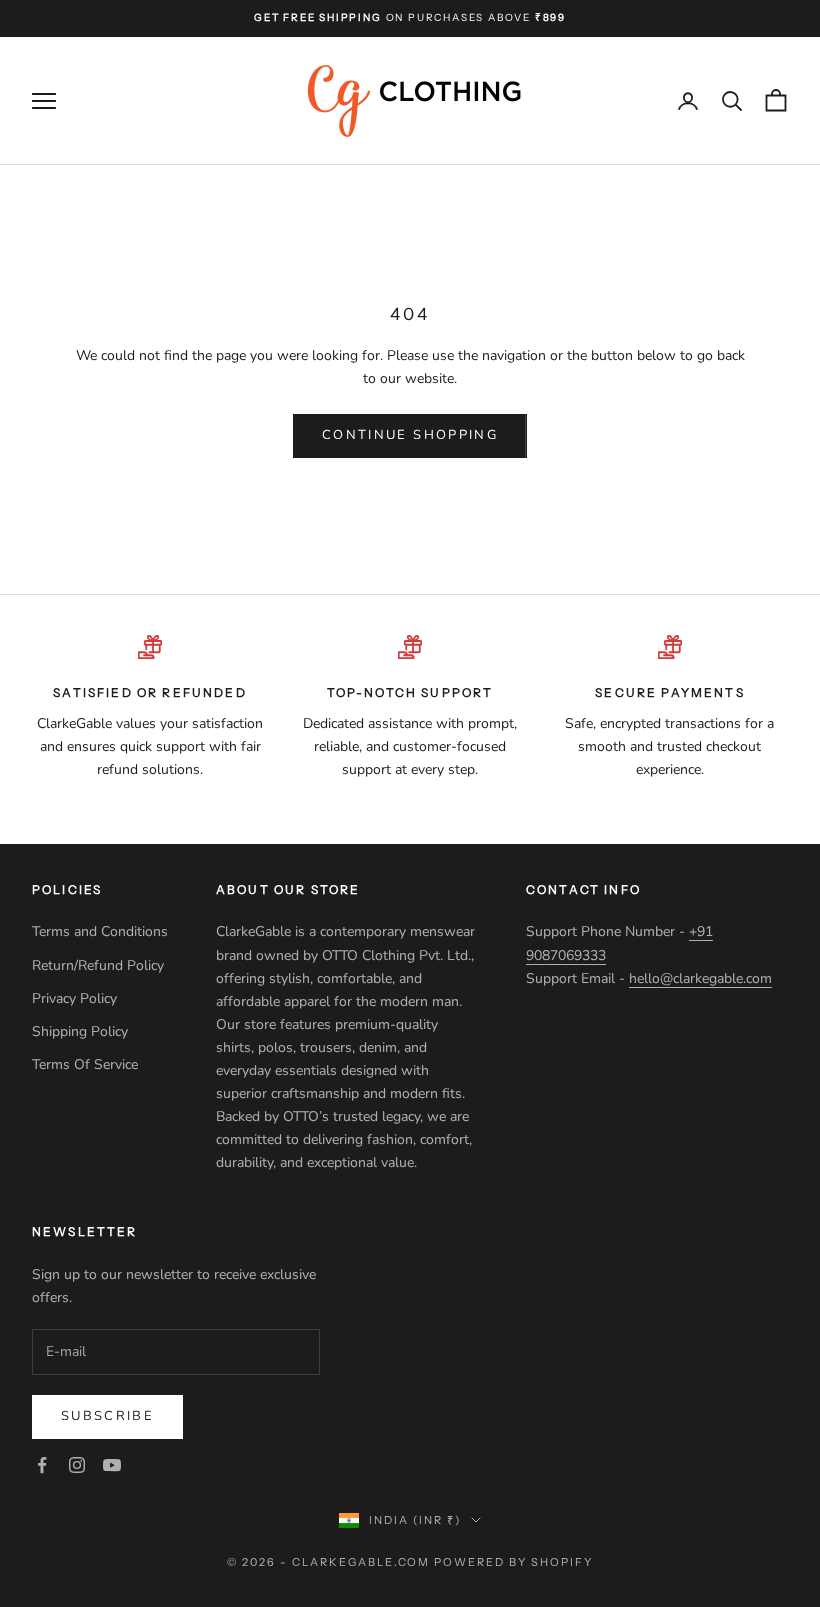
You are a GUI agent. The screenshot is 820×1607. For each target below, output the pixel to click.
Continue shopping (410, 435)
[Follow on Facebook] (42, 1465)
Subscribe (107, 1416)
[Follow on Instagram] (77, 1465)
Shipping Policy (82, 1031)
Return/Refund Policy (98, 965)
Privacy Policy (76, 998)
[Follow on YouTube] (112, 1465)
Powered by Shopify (513, 1562)
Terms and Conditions (100, 931)
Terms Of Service (85, 1064)
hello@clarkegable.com (700, 978)
